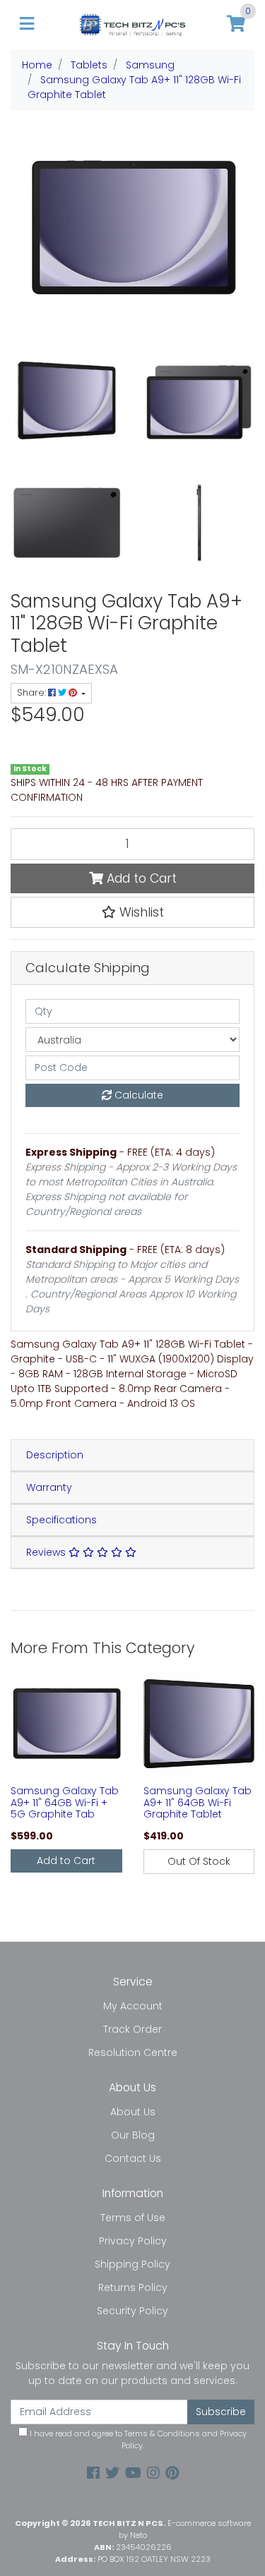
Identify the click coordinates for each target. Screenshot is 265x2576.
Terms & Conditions (162, 2433)
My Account (133, 2006)
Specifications (61, 1520)
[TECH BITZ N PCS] (132, 24)
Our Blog (133, 2135)
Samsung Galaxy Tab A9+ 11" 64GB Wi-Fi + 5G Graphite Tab (65, 1803)
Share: (33, 693)
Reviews (47, 1552)
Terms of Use (133, 2218)
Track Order (132, 2029)
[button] (132, 912)
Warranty (49, 1487)
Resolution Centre (133, 2052)
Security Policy (132, 2311)
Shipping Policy (132, 2264)
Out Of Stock (199, 1861)
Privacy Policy (133, 2241)
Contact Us (133, 2158)
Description (55, 1455)
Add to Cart (140, 878)
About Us (133, 2112)
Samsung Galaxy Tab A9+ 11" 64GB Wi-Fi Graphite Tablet (198, 1803)
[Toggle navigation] (27, 24)
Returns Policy (133, 2287)
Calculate (137, 1095)
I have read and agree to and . (137, 2439)
